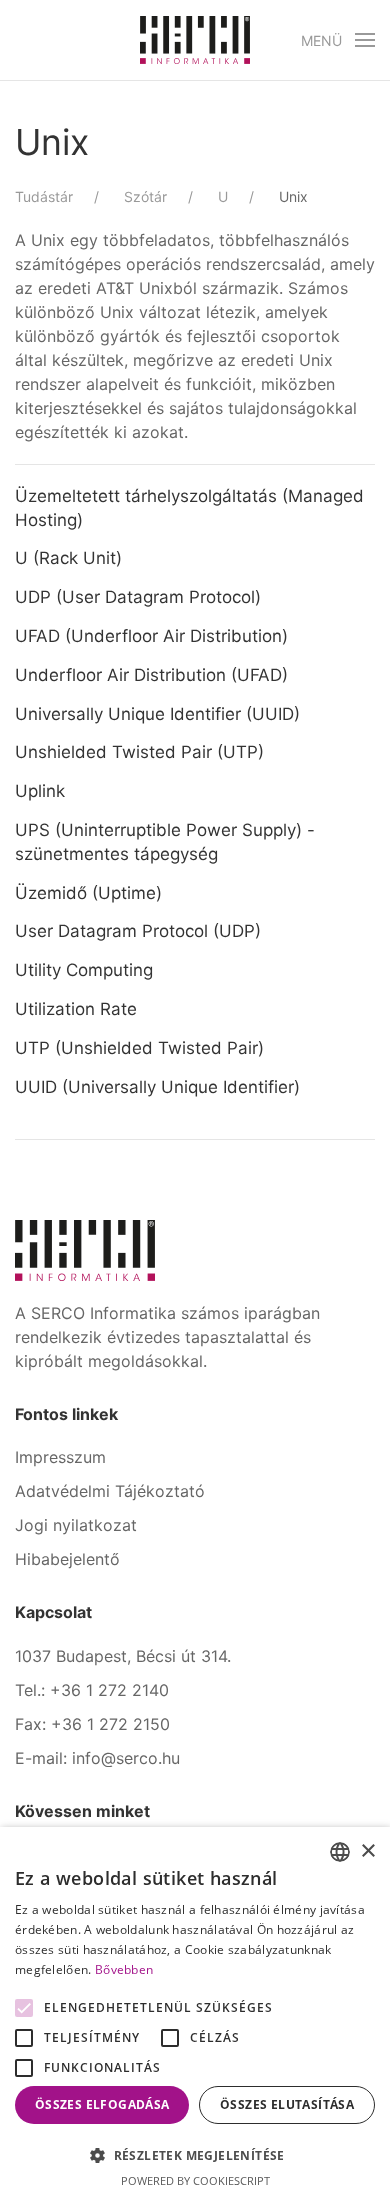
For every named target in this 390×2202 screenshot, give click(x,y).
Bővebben (124, 1969)
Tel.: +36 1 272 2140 (92, 1690)
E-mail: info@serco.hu (97, 1758)
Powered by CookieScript (195, 2180)
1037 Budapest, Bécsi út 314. (123, 1656)
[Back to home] (195, 40)
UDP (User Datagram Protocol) (138, 597)
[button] (338, 40)
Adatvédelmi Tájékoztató (110, 1491)
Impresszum (60, 1457)
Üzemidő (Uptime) (88, 893)
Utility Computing (84, 970)
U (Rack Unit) (68, 558)
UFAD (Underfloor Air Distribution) (151, 636)
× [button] (367, 1851)
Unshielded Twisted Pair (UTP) (139, 752)
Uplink (40, 791)
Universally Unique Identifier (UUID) (157, 714)
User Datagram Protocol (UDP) (138, 931)
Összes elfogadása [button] (102, 2104)
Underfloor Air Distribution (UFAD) (151, 675)
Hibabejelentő (67, 1559)
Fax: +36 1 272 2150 (92, 1724)
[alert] (195, 2014)
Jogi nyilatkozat (76, 1525)
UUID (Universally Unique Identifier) (157, 1087)
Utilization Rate (76, 1009)
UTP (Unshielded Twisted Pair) (139, 1048)
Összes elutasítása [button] (287, 2104)
